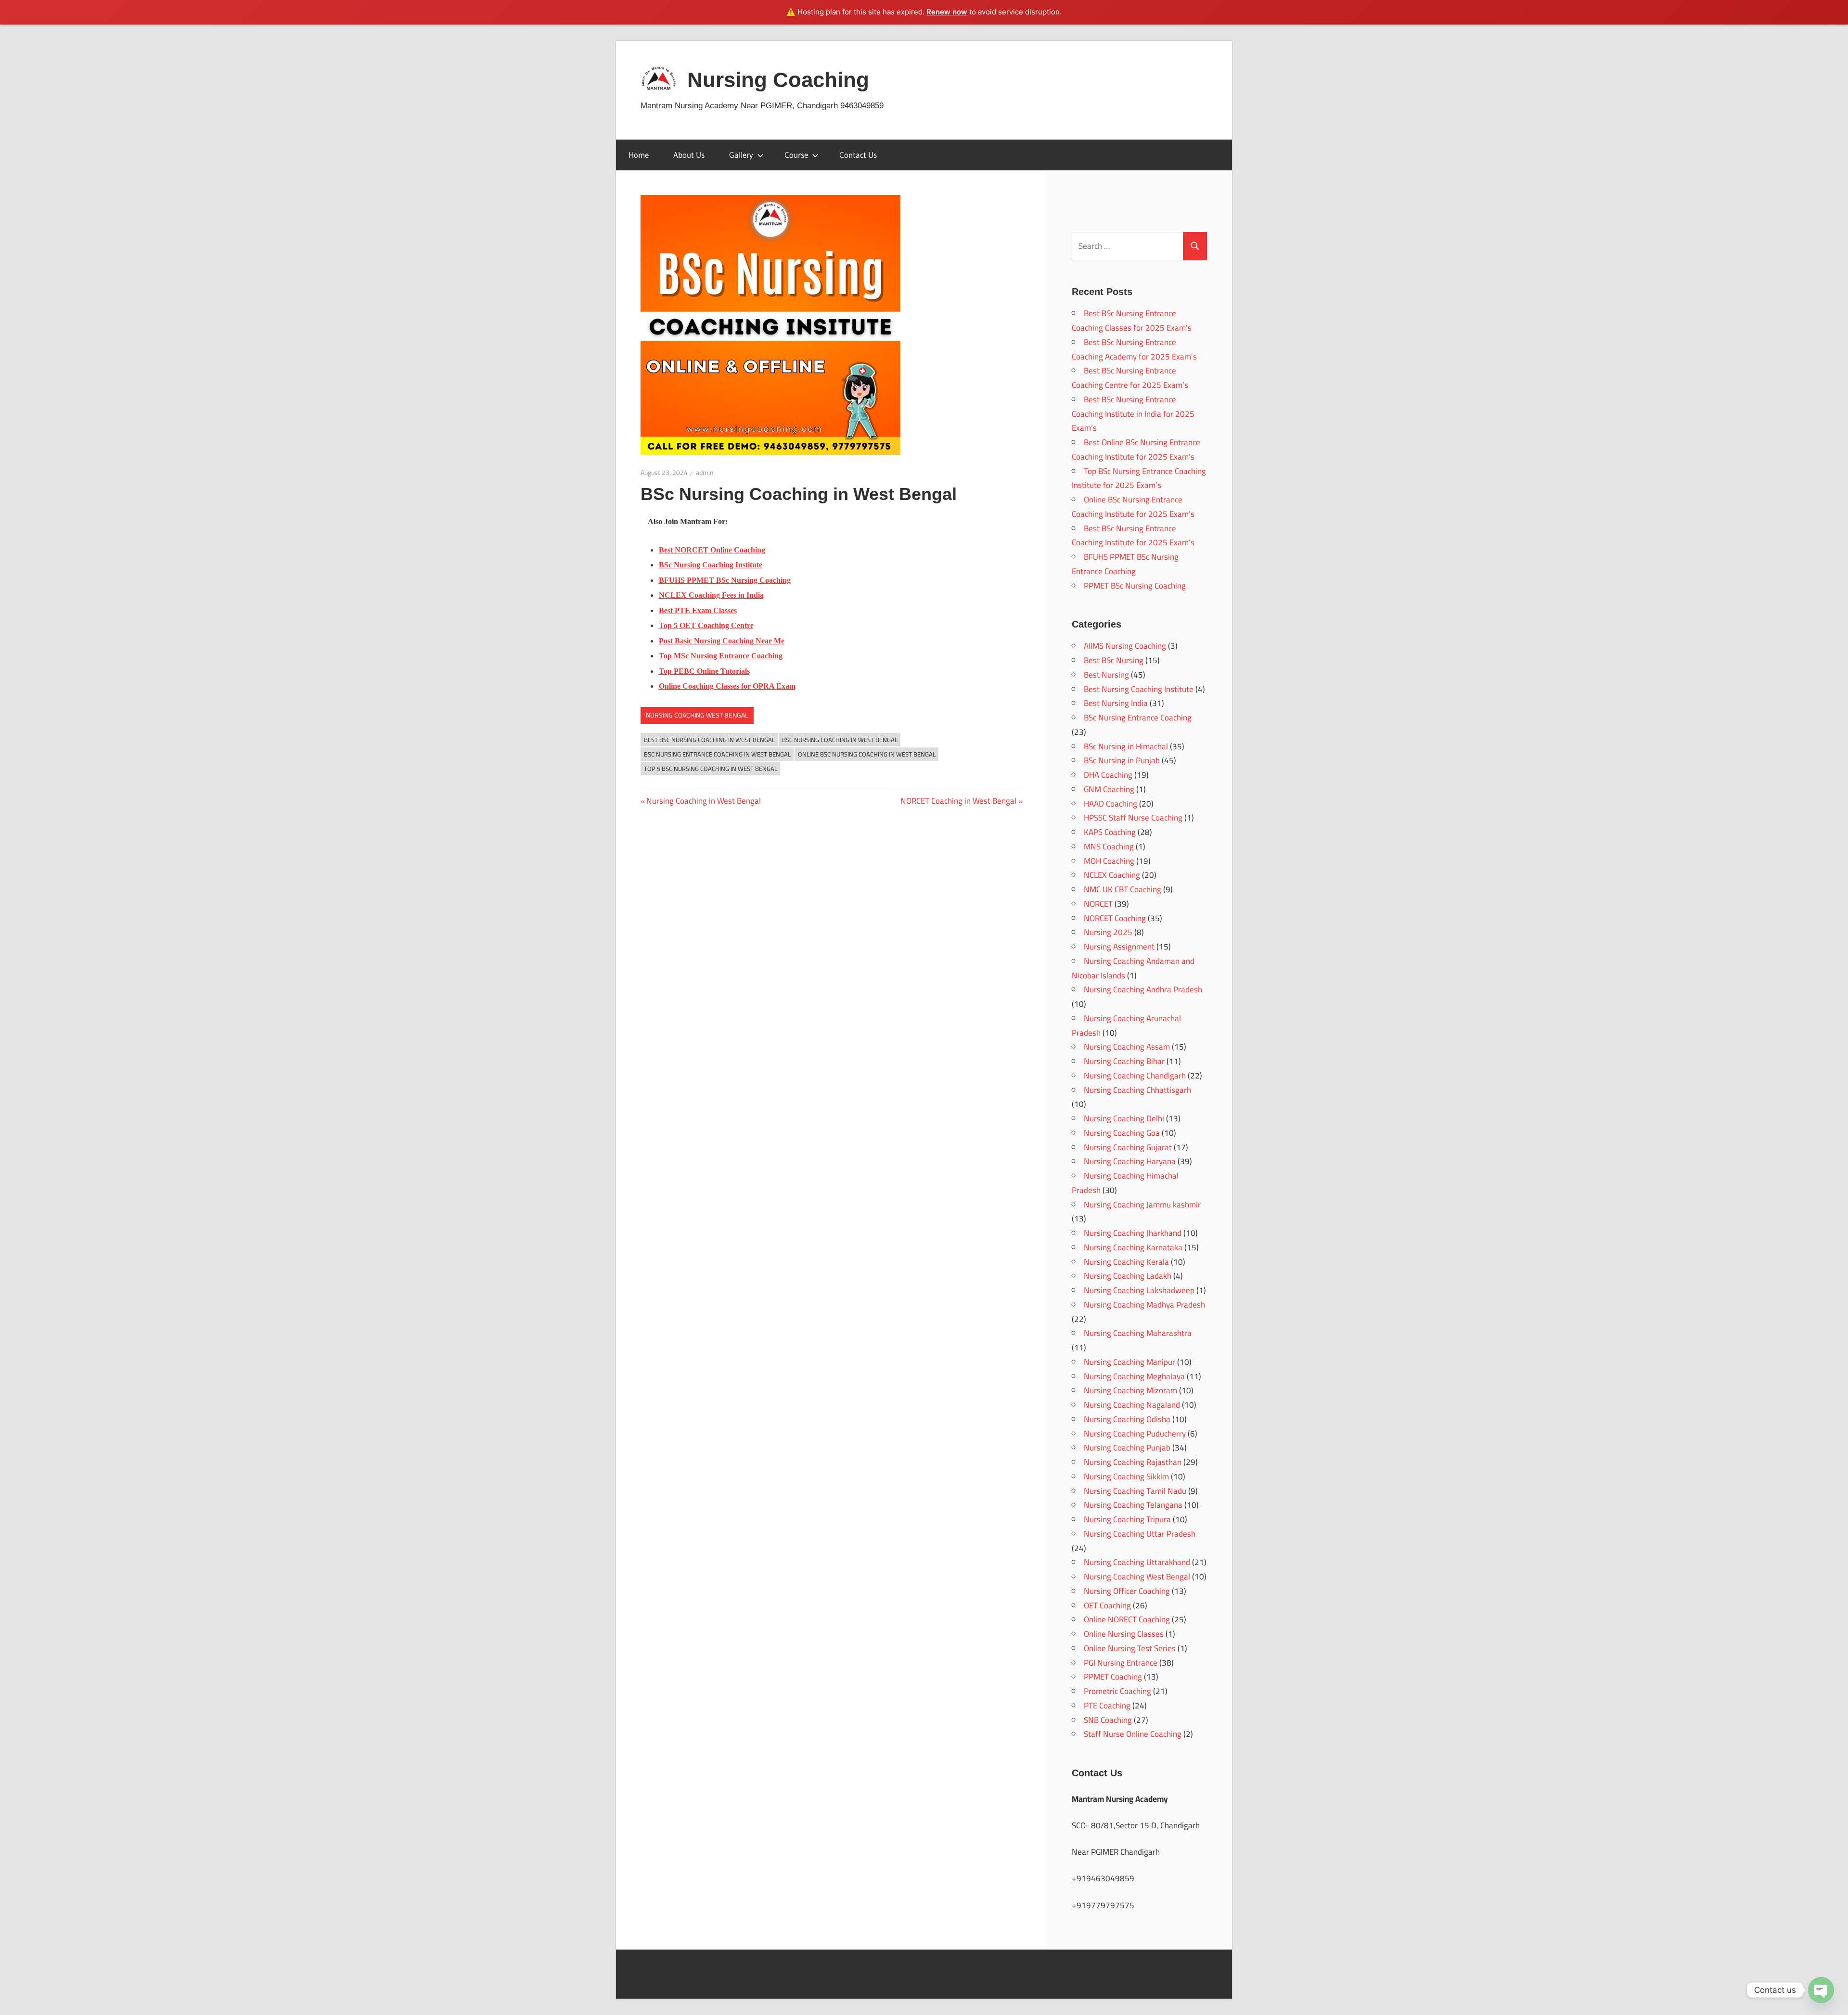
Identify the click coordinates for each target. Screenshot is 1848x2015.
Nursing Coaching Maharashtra (1138, 1333)
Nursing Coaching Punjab (1127, 1448)
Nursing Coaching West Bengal (697, 715)
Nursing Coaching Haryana (1130, 1161)
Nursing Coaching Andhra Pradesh (1143, 989)
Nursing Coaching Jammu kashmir (1142, 1205)
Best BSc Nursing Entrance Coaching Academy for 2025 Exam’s (1134, 349)
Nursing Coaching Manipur (1129, 1362)
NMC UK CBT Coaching (1123, 889)
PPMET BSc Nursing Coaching (1135, 586)
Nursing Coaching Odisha (1127, 1419)
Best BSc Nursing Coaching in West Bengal (709, 740)
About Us (689, 155)
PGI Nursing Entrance (1121, 1663)
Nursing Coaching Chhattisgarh (1137, 1090)
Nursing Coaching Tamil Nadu (1135, 1491)
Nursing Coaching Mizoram (1130, 1390)
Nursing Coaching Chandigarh (1135, 1076)
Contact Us (858, 155)
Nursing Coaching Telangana (1133, 1505)
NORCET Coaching (1115, 918)
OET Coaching (1107, 1605)
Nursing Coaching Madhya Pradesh (1144, 1305)
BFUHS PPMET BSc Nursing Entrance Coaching (1125, 564)
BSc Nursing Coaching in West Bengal (840, 740)
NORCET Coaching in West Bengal (958, 801)
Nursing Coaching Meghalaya (1134, 1376)
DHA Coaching (1108, 775)
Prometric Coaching (1117, 1691)
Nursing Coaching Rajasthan (1133, 1462)
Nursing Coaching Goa (1122, 1133)
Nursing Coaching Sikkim (1126, 1476)
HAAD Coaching (1110, 804)
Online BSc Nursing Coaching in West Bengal (867, 754)
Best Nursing (1106, 675)
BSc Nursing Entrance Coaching (1138, 718)
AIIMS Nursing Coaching (1125, 646)
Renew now (947, 12)
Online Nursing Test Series (1130, 1648)
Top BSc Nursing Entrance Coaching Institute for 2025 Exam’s (1139, 478)
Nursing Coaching (778, 80)
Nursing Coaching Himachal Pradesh (1125, 1183)
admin (705, 473)
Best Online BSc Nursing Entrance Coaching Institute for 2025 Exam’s (1136, 449)
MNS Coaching (1109, 847)
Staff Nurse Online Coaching (1133, 1734)
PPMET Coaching (1113, 1677)
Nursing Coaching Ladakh (1128, 1276)
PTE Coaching (1107, 1706)
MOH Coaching (1109, 861)
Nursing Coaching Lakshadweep (1139, 1290)
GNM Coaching (1109, 789)
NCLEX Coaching (1112, 875)
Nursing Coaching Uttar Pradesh (1140, 1534)
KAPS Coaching (1110, 832)
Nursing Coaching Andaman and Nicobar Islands (1133, 968)
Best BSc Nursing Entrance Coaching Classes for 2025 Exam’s (1132, 321)
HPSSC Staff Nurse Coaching (1133, 818)
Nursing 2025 (1108, 932)
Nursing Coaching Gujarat (1128, 1147)
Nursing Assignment (1119, 947)
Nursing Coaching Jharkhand (1133, 1233)
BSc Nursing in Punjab (1122, 760)
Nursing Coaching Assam (1127, 1047)
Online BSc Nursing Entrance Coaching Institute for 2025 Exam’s (1133, 507)
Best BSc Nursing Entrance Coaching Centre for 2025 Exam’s (1130, 378)
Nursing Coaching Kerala (1126, 1262)
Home (639, 155)
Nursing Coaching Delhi (1124, 1118)
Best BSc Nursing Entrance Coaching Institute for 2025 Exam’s (1133, 536)
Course (796, 155)
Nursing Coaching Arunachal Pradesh (1126, 1026)
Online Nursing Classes (1124, 1634)
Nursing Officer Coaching (1127, 1591)
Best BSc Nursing (1114, 660)
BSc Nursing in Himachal (1126, 746)
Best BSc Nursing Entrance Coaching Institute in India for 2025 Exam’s (1133, 414)
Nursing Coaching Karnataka (1133, 1247)
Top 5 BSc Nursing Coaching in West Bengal (711, 769)
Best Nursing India (1116, 703)
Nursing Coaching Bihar (1124, 1061)
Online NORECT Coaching (1127, 1619)
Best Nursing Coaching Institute (1139, 689)
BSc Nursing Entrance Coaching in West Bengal (717, 754)
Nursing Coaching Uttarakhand (1137, 1562)
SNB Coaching (1108, 1720)
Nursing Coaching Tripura (1127, 1519)
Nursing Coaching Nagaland (1132, 1405)
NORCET (1098, 904)
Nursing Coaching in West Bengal (703, 801)
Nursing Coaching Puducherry (1135, 1434)
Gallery (741, 155)
